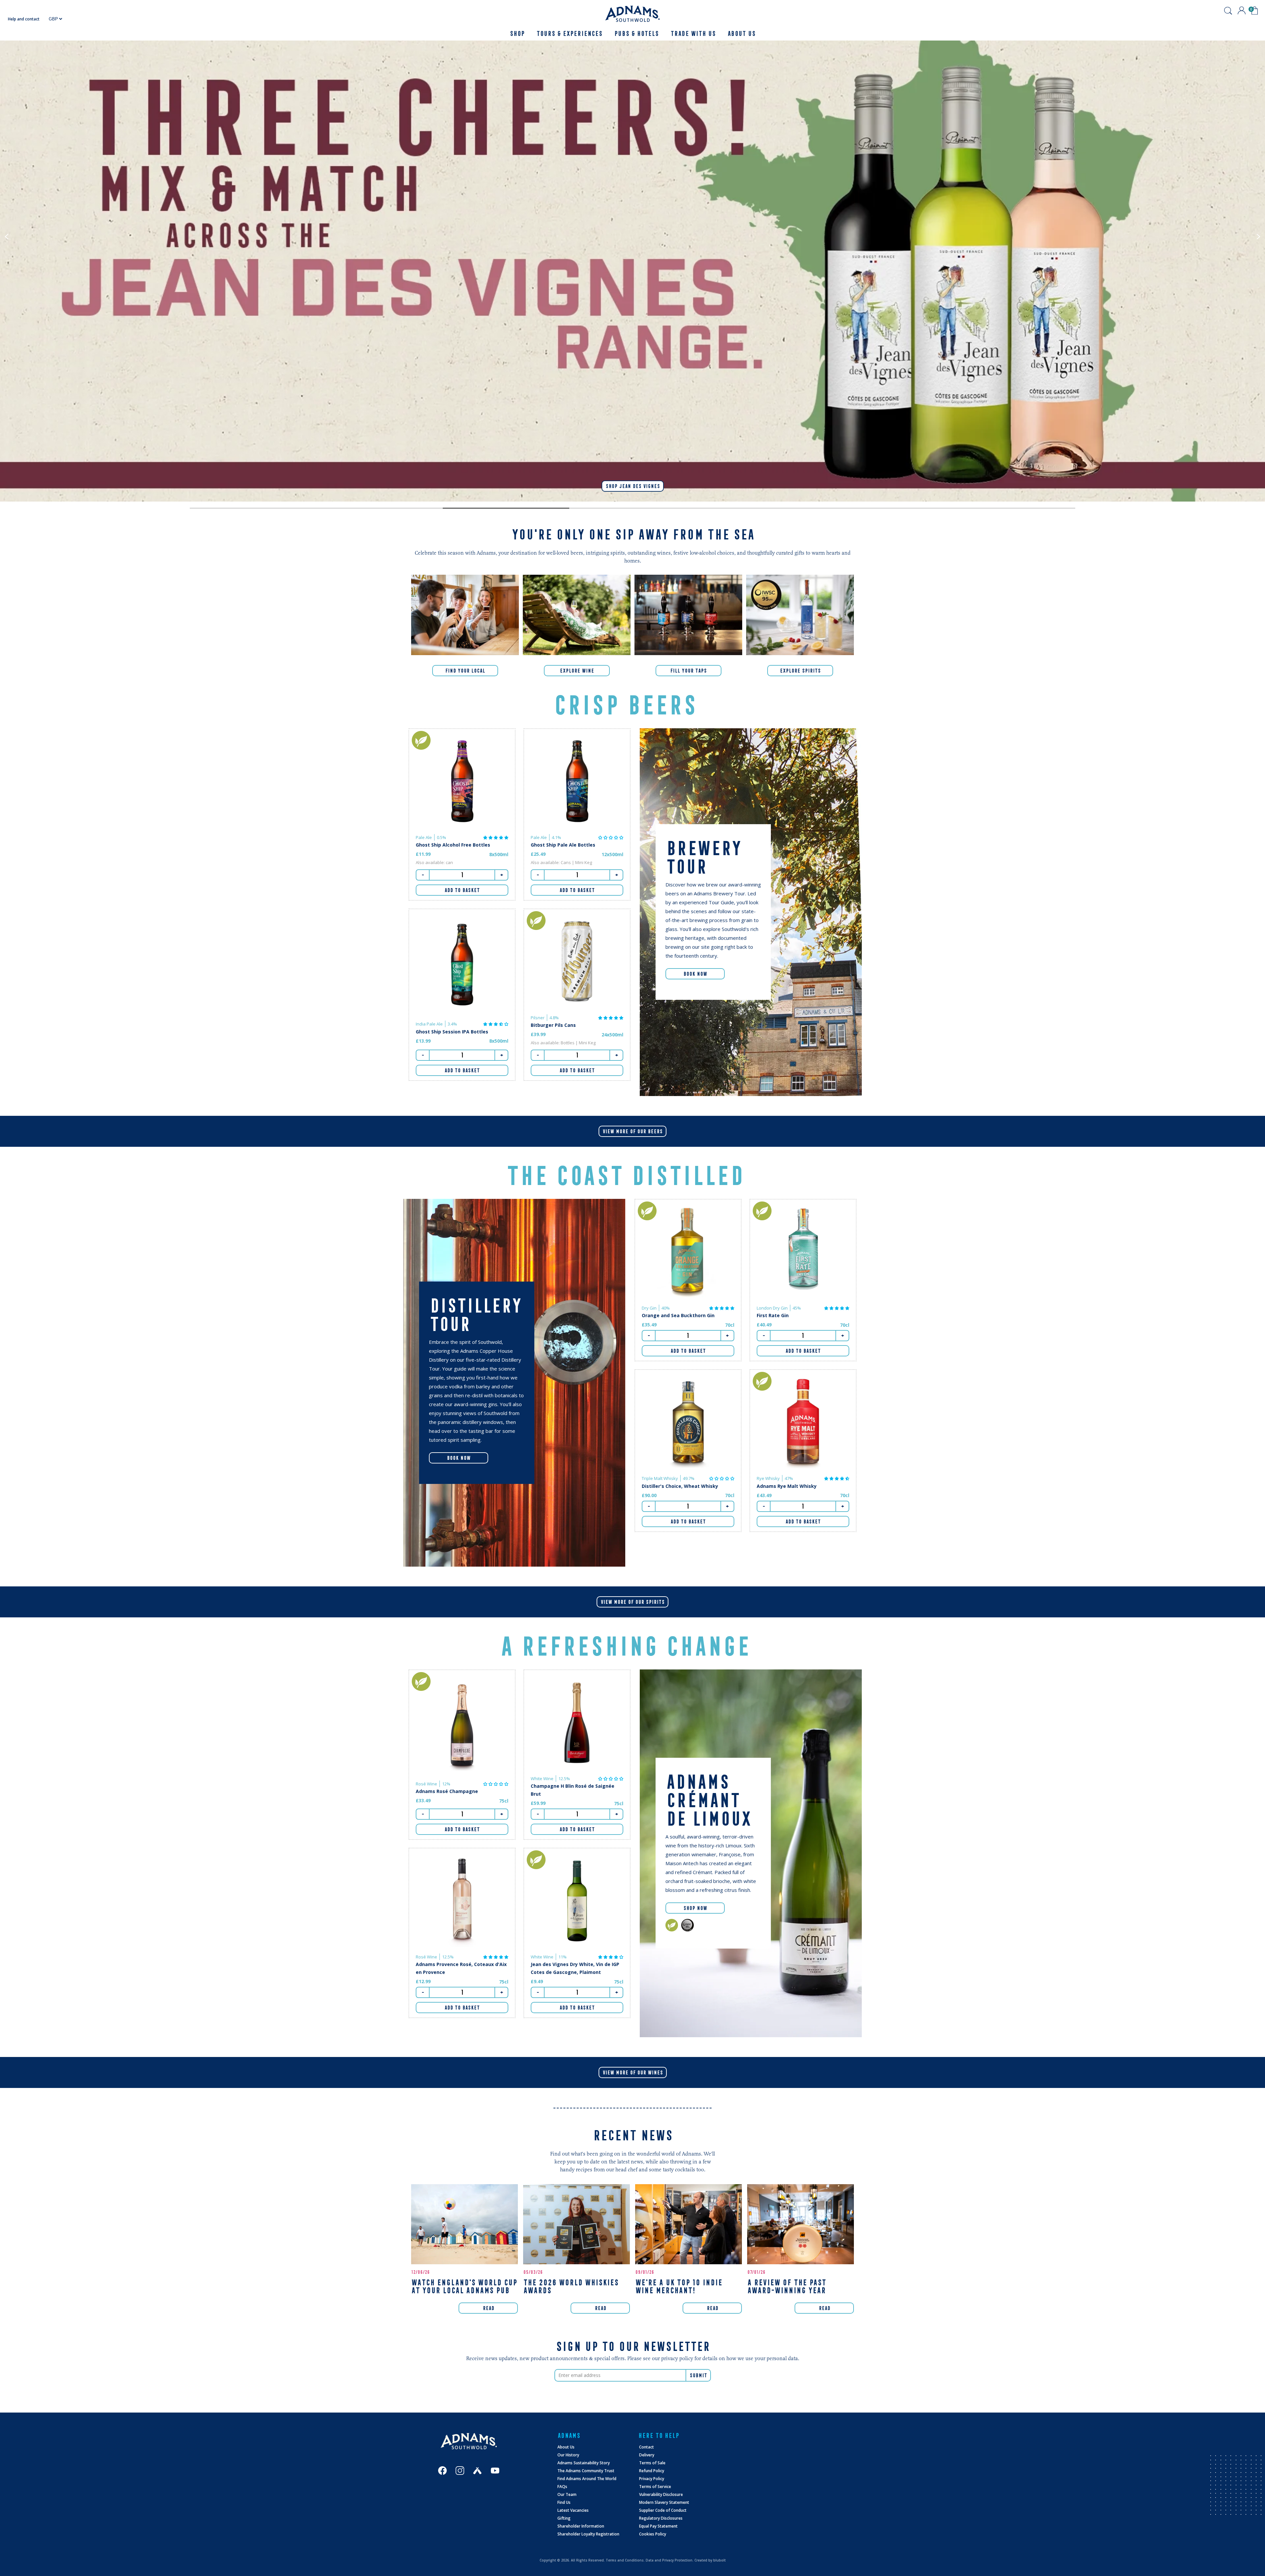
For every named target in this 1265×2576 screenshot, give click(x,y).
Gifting (564, 2518)
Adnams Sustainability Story (584, 2463)
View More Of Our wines (633, 2072)
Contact (647, 2447)
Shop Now (695, 1908)
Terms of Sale (652, 2463)
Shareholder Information (581, 2526)
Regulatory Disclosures (661, 2518)
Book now (459, 1458)
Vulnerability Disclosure (661, 2494)
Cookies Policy (653, 2534)
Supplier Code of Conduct (663, 2510)
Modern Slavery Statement (664, 2502)
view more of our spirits (632, 1602)
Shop (517, 33)
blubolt (719, 2560)
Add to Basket (462, 890)
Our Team (567, 2494)
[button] (496, 837)
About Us (566, 2447)
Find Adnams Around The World (587, 2479)
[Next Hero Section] (253, 508)
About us (741, 33)
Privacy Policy (652, 2479)
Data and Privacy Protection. (670, 2560)
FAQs (562, 2487)
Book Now (695, 974)
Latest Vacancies (573, 2510)
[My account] (1242, 11)
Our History (568, 2455)
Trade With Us (693, 33)
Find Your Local (465, 671)
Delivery (647, 2455)
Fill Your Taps (688, 671)
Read (488, 2308)
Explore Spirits (800, 671)
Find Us (564, 2502)
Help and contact (24, 19)
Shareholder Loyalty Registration (588, 2534)
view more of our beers (632, 1131)
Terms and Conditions (625, 2560)
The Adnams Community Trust (586, 2471)
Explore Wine (577, 671)
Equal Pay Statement (658, 2526)
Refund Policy (652, 2471)
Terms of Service (655, 2487)
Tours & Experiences (569, 33)
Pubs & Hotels (636, 33)
